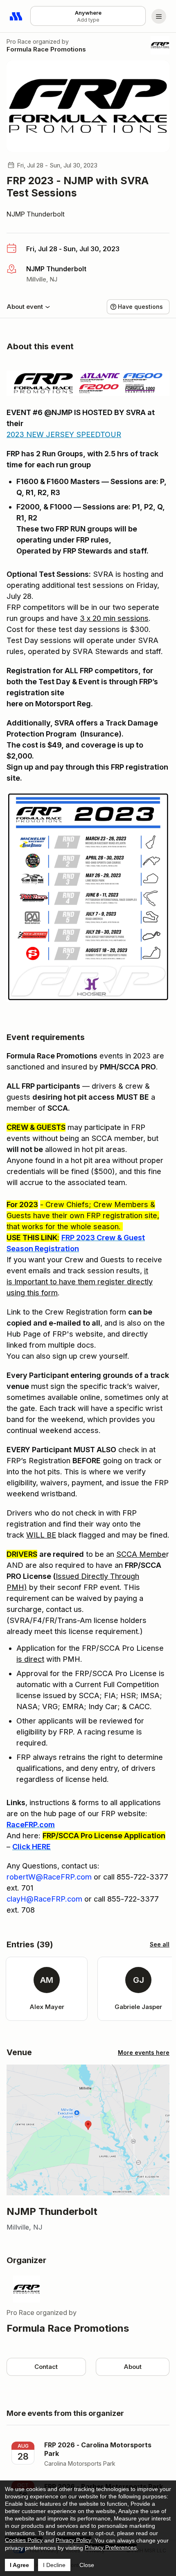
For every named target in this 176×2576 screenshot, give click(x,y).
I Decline (54, 2565)
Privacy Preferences (111, 2547)
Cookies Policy (24, 2540)
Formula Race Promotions (46, 49)
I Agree (19, 2565)
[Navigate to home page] (16, 16)
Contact (46, 2367)
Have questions (140, 307)
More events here (144, 2053)
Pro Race (19, 41)
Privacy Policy (73, 2540)
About (133, 2367)
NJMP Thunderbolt (36, 214)
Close (87, 2565)
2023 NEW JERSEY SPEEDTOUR (64, 434)
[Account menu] (159, 16)
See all (160, 1944)
